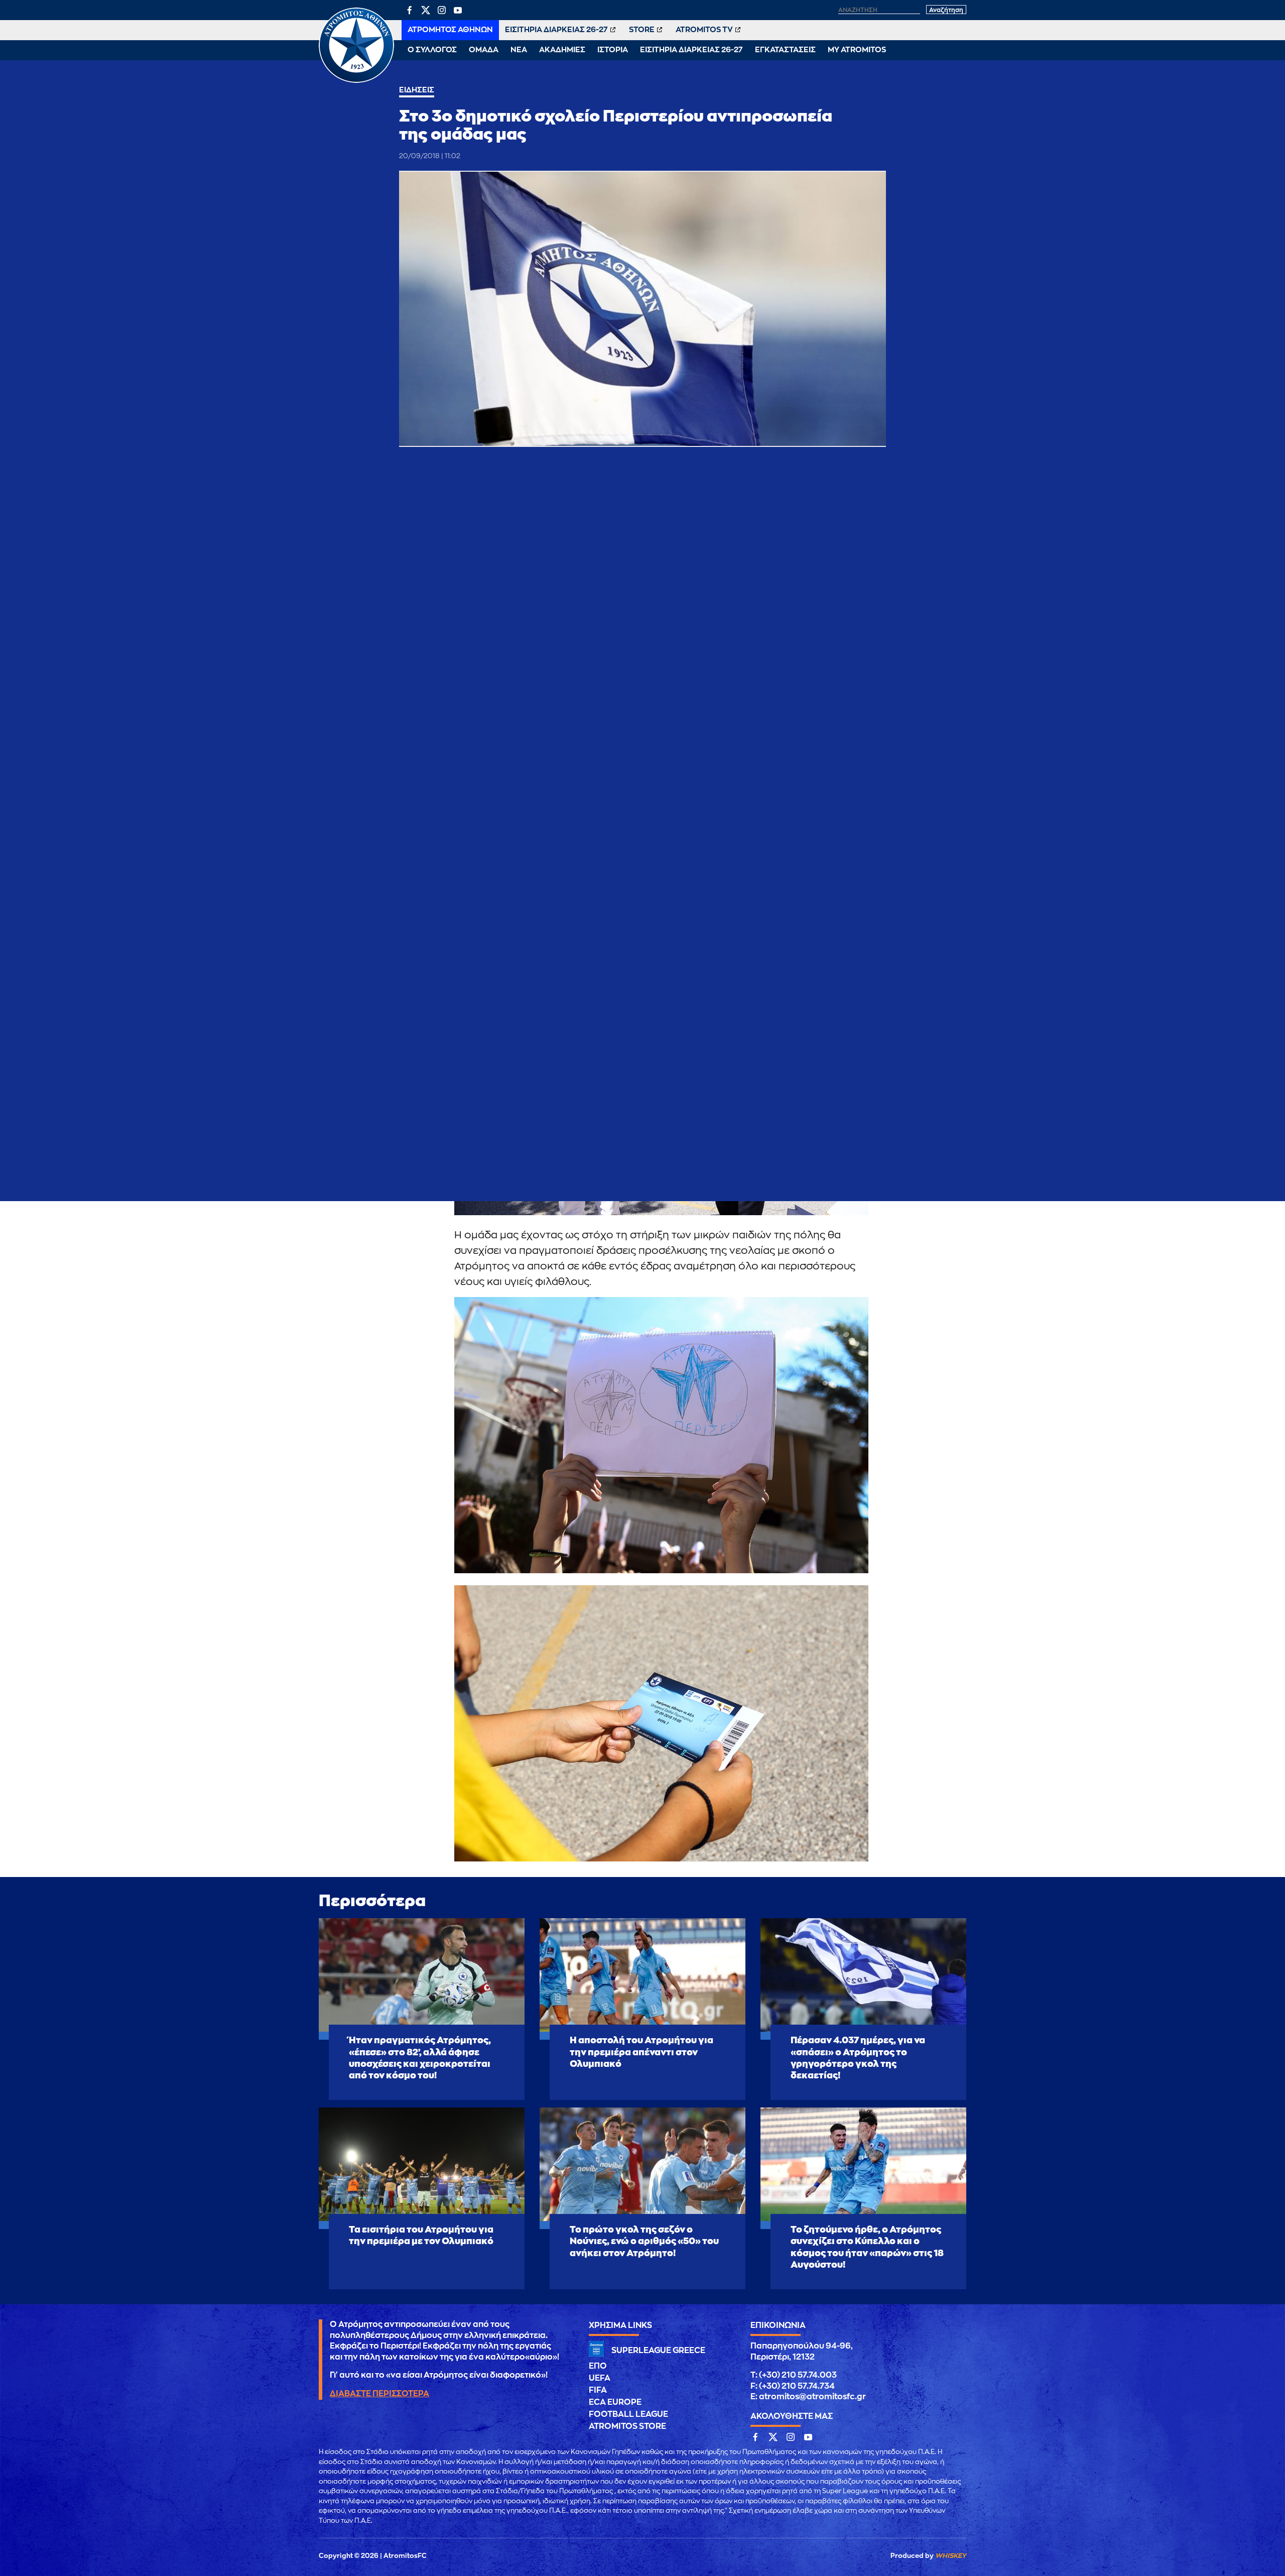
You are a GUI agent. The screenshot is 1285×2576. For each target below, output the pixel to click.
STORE (642, 30)
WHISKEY (951, 2556)
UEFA (600, 2378)
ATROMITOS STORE (627, 2426)
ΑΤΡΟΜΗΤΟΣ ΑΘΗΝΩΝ (450, 30)
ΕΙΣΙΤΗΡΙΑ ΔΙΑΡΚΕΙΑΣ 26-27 (556, 30)
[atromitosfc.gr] (356, 81)
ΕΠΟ (598, 2366)
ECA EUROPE (615, 2402)
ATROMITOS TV (704, 30)
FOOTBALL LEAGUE (628, 2414)
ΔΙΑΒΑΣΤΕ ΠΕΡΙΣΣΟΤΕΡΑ (379, 2394)
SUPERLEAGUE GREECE (658, 2351)
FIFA (598, 2390)
